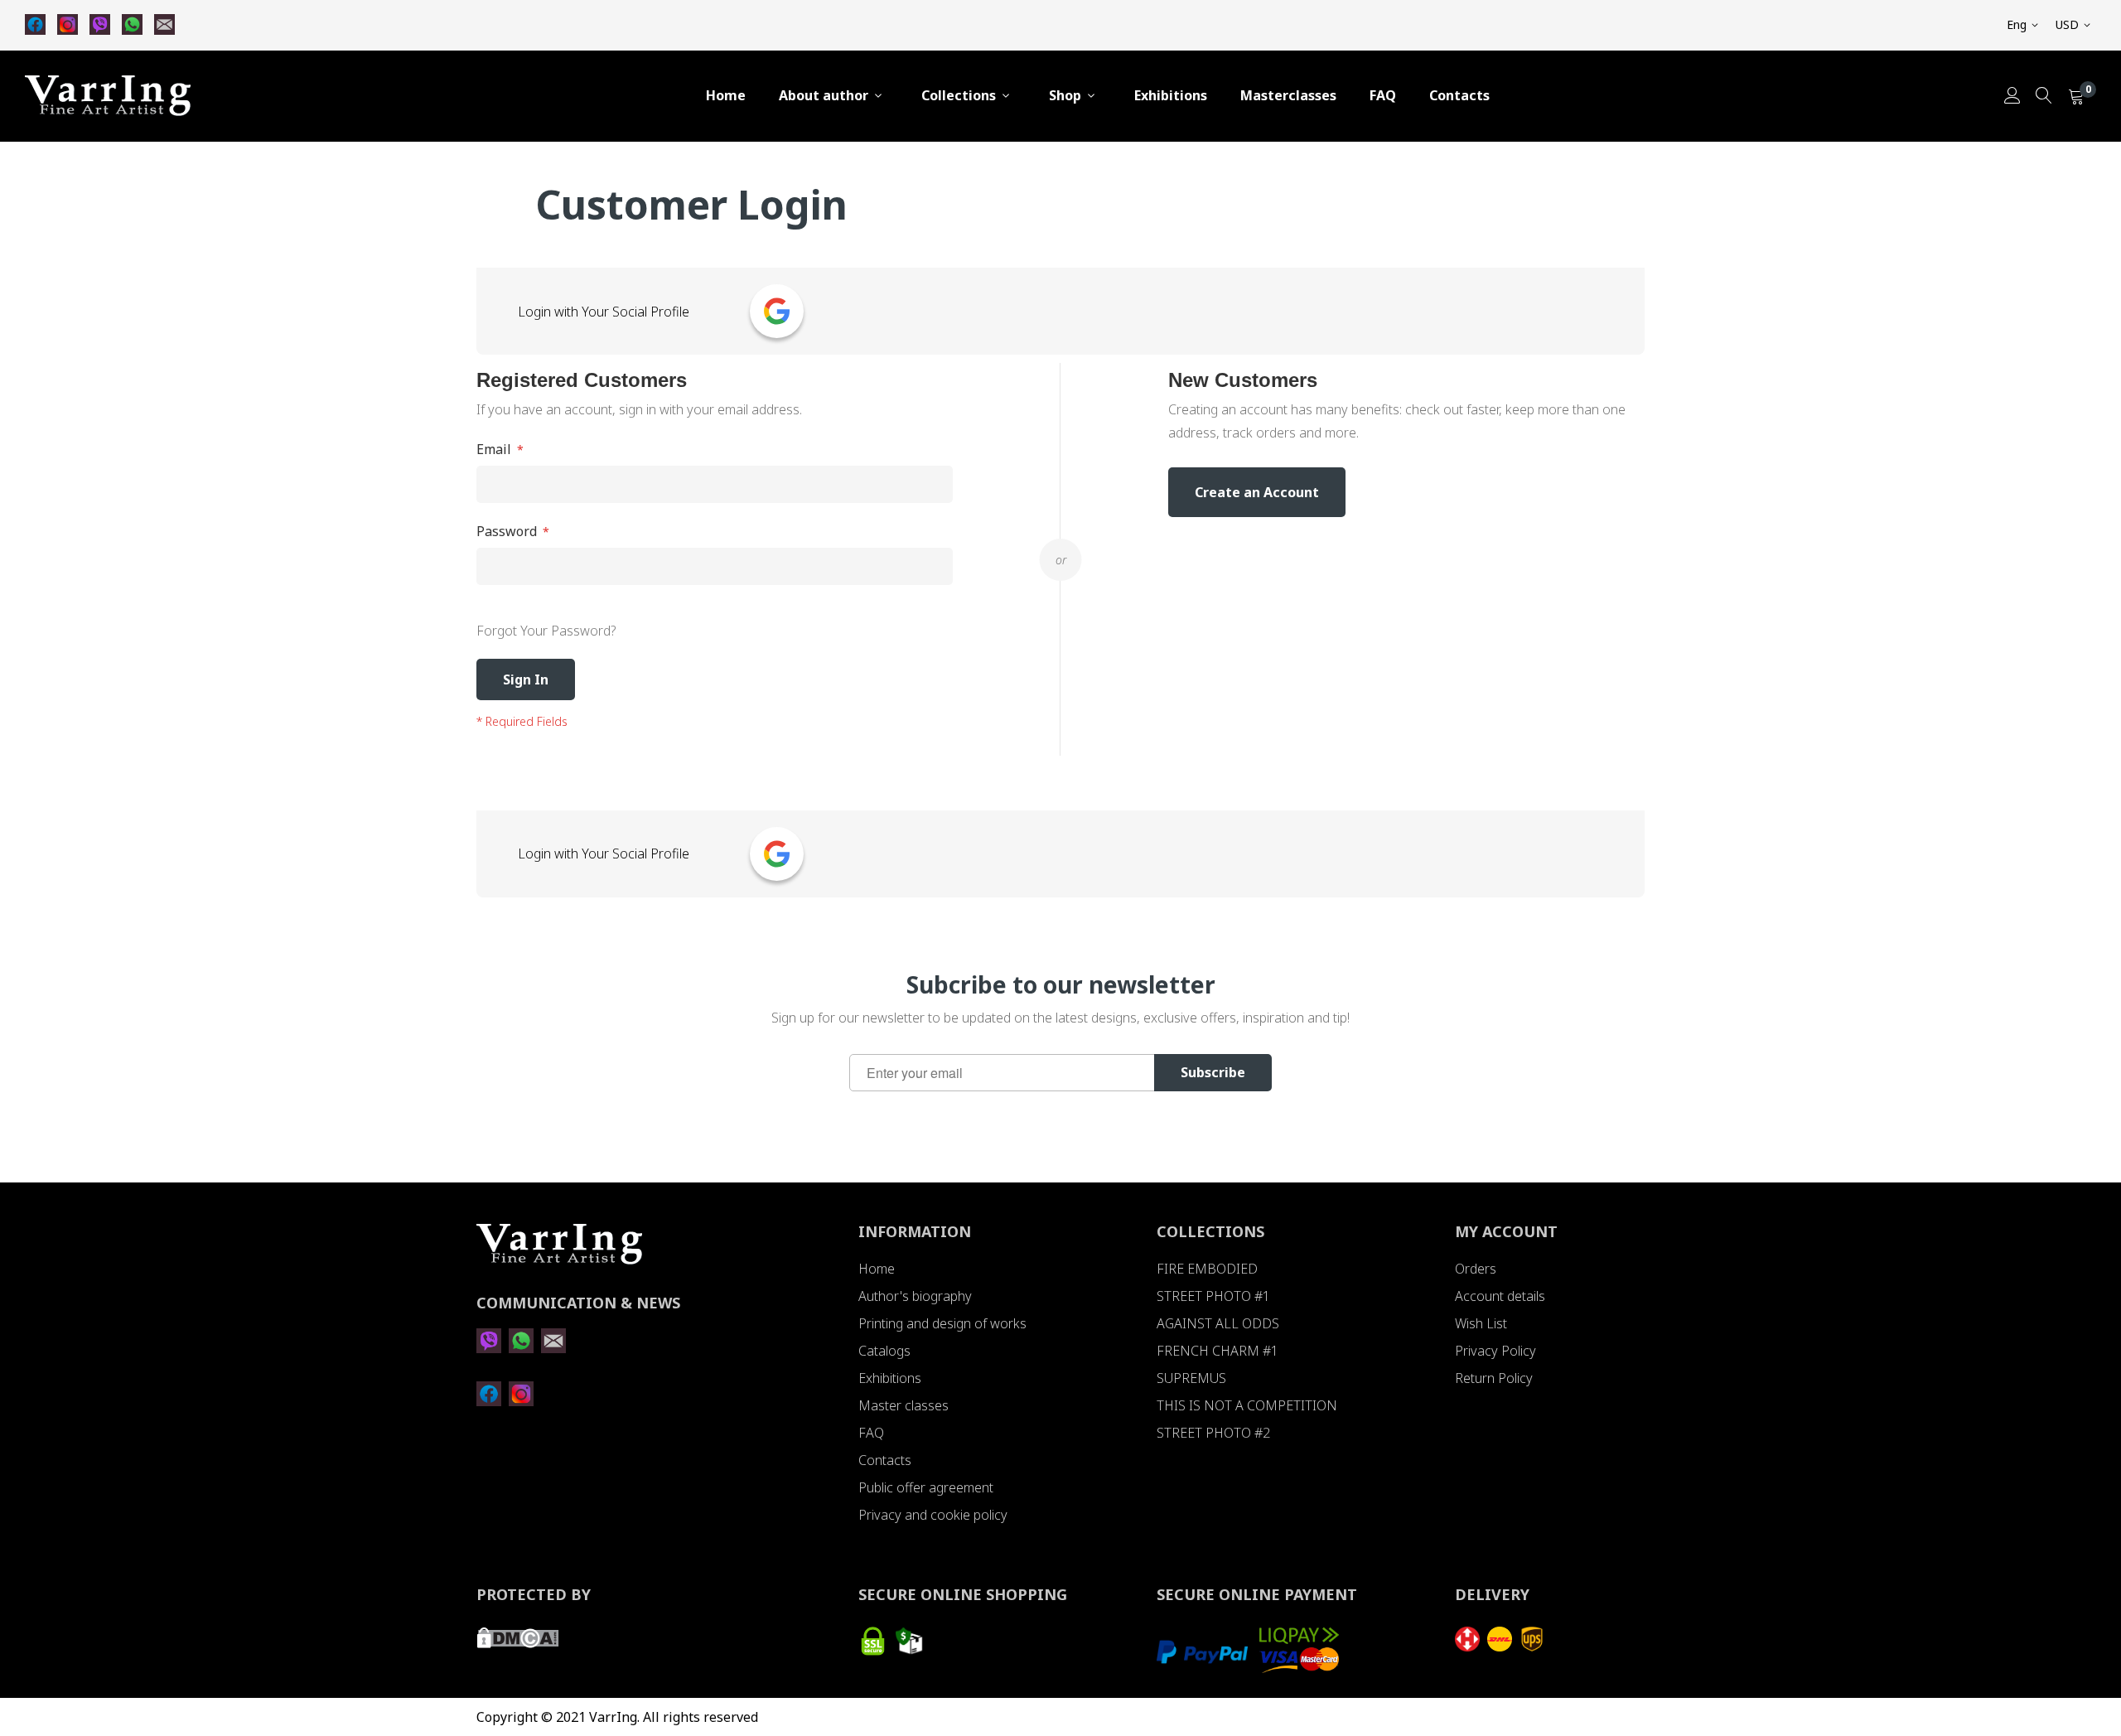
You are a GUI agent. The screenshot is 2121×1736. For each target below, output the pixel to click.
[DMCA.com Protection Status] (518, 1643)
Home (726, 95)
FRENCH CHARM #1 (1218, 1351)
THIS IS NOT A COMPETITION (1247, 1405)
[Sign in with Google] (777, 311)
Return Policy (1494, 1378)
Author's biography (915, 1296)
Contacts (1459, 95)
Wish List (1481, 1323)
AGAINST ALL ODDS (1218, 1323)
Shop (1065, 95)
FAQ (1383, 95)
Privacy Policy (1495, 1351)
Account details (1500, 1296)
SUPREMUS (1191, 1378)
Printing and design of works (942, 1323)
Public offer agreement (926, 1487)
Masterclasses (1288, 95)
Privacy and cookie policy (933, 1515)
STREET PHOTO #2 (1213, 1433)
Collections (959, 95)
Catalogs (884, 1351)
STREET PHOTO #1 (1213, 1296)
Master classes (903, 1405)
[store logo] (108, 96)
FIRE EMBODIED (1207, 1269)
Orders (1476, 1269)
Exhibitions (1171, 95)
